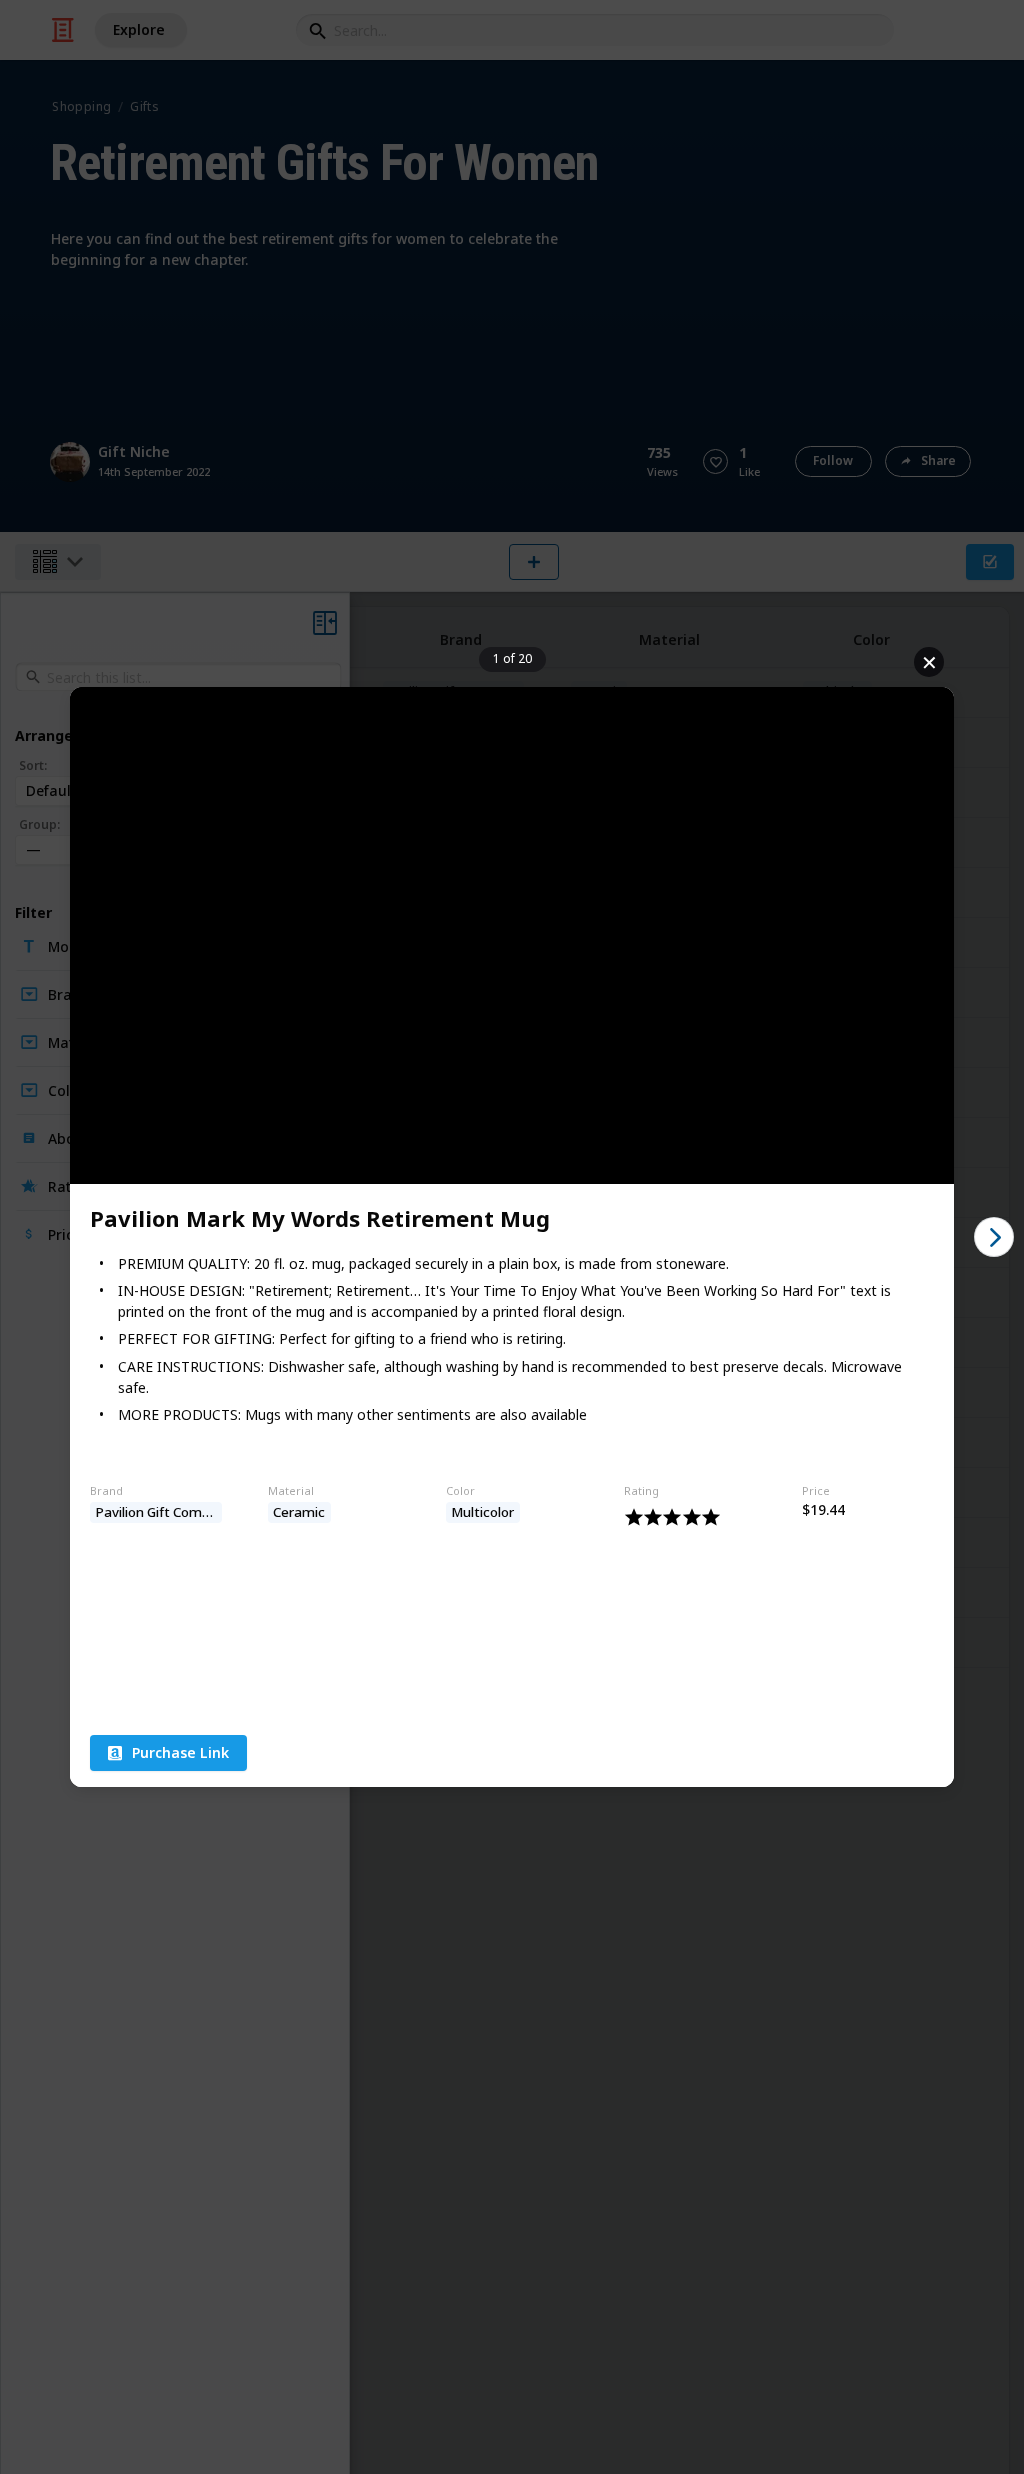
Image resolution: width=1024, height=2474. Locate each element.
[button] (168, 1753)
